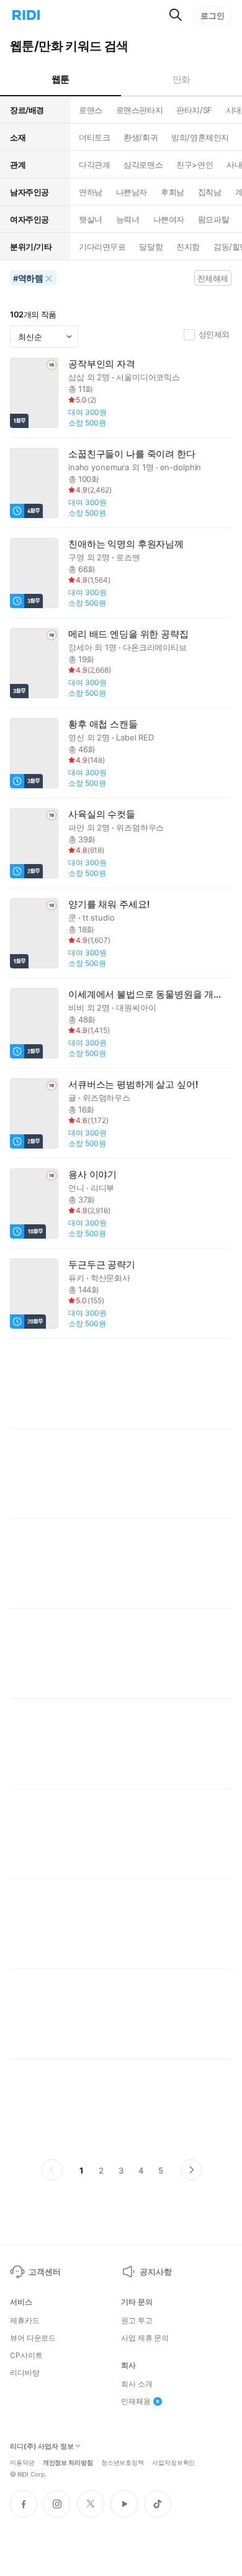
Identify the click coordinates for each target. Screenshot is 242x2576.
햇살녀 (91, 219)
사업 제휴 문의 (145, 2338)
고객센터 (44, 2272)
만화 (181, 79)
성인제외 (214, 334)
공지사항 (155, 2272)
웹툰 (60, 79)
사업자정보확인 (173, 2462)
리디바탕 (25, 2373)
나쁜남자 (132, 192)
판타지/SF (194, 110)
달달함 (151, 247)
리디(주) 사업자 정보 (42, 2446)
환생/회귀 (141, 137)
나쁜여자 (169, 219)
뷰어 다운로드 (33, 2338)
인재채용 (136, 2401)
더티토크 (94, 137)
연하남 (91, 192)
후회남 (173, 192)
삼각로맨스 (143, 165)
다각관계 (94, 165)
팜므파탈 (213, 219)
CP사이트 (26, 2355)
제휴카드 (25, 2321)
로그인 (213, 16)
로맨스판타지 (139, 110)
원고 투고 (137, 2321)
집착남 (210, 192)
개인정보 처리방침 (68, 2462)
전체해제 (213, 278)
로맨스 (91, 110)
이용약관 (22, 2462)
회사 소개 (137, 2384)
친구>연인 (195, 165)
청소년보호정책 (123, 2462)
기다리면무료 (102, 247)
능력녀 (128, 219)
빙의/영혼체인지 (200, 137)
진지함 (188, 247)
